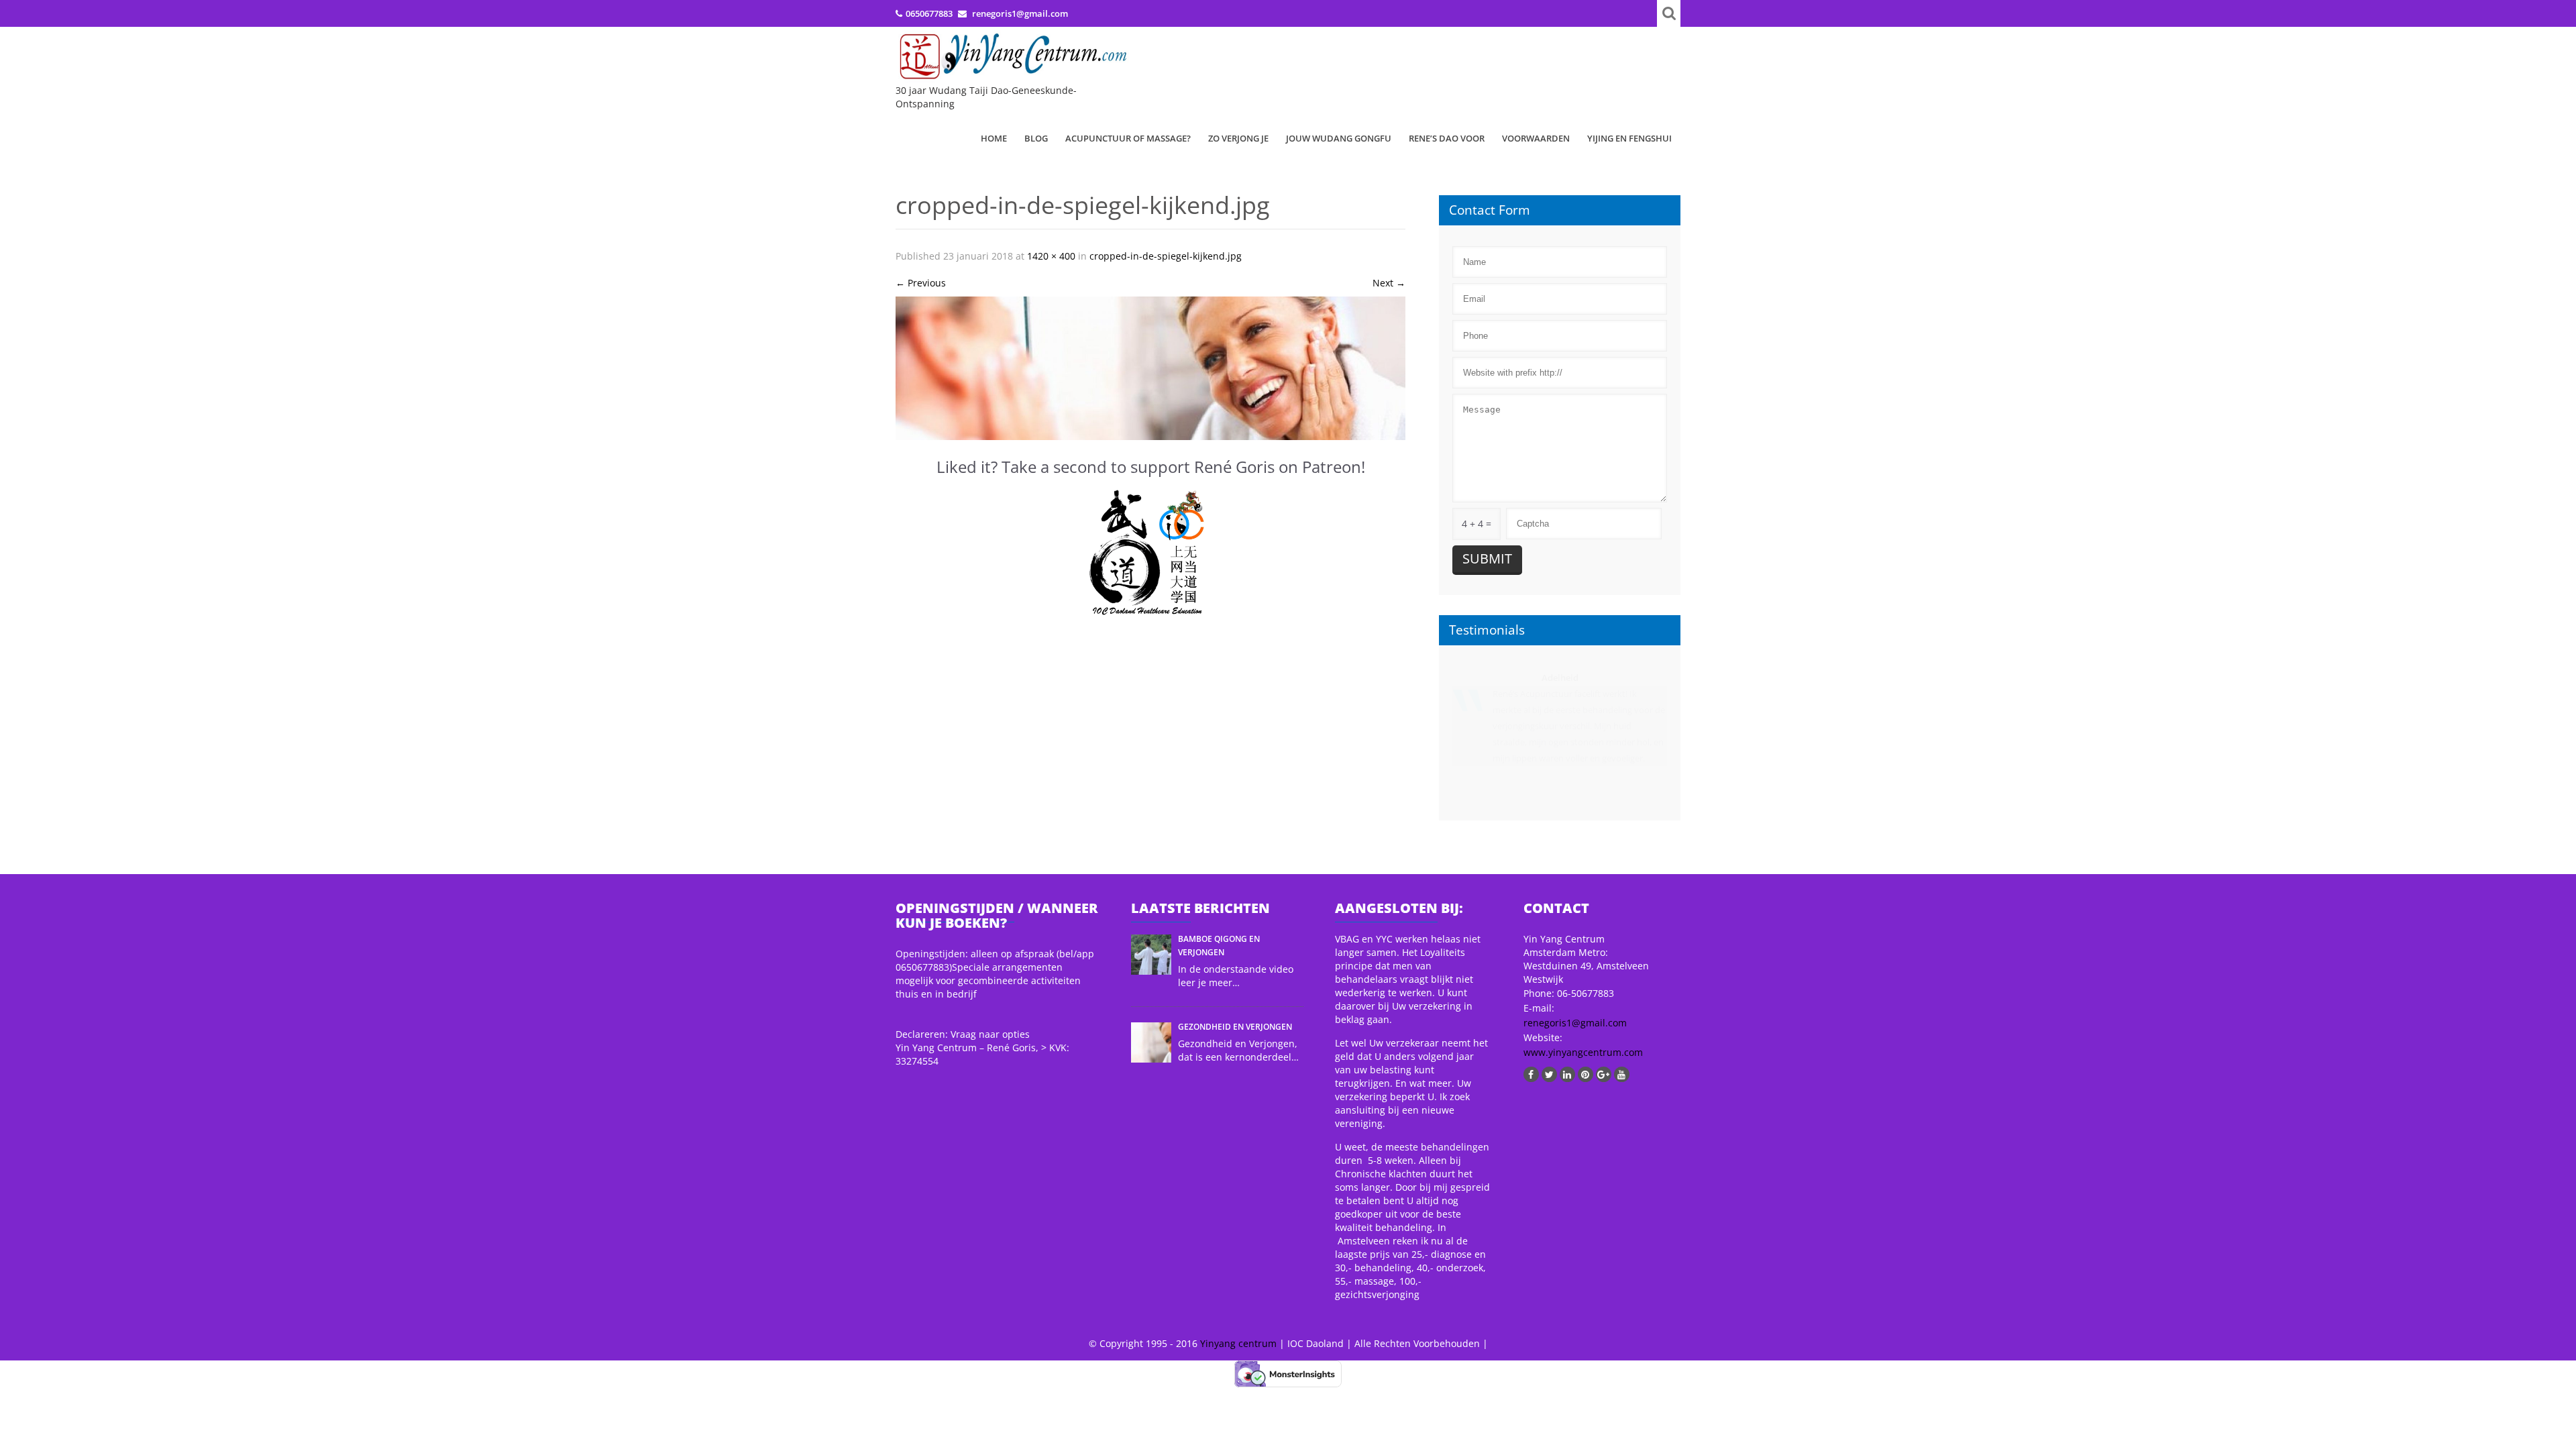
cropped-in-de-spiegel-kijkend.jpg (1166, 256)
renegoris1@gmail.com (1575, 1023)
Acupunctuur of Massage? (1128, 138)
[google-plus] (1604, 1074)
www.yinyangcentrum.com (1583, 1052)
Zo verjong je (1238, 138)
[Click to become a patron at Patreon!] (1150, 553)
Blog (1036, 138)
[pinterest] (1586, 1074)
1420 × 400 (1051, 256)
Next (1389, 283)
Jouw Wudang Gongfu (1339, 138)
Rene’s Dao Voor (1447, 138)
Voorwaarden (1536, 138)
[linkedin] (1567, 1074)
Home (994, 138)
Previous (921, 283)
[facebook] (1531, 1074)
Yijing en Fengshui (1629, 138)
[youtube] (1622, 1074)
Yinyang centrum (1238, 1343)
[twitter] (1549, 1074)
